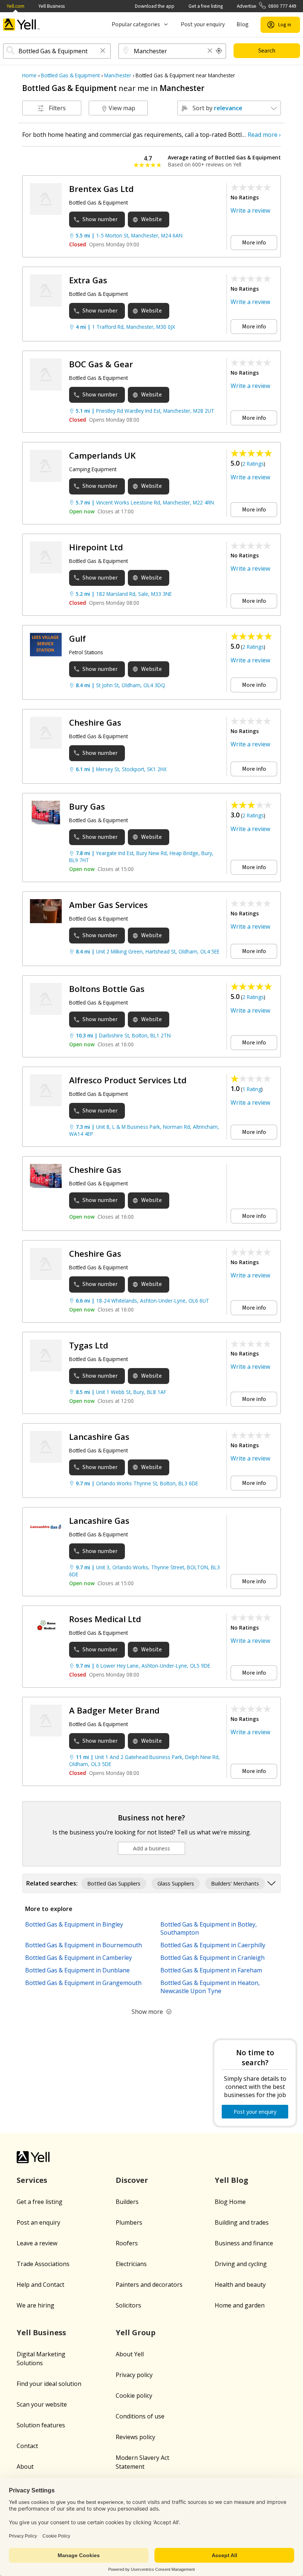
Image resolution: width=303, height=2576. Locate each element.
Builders (127, 2202)
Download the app (155, 6)
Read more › (264, 135)
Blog (243, 24)
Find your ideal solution (49, 2384)
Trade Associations (43, 2264)
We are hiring (35, 2305)
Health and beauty (240, 2285)
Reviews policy (135, 2437)
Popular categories (136, 24)
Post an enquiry (38, 2222)
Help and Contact (40, 2285)
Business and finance (244, 2243)
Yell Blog (231, 2180)
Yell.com (16, 6)
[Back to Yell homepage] (21, 25)
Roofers (127, 2243)
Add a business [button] (151, 1848)
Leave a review (37, 2243)
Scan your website (42, 2404)
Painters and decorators (149, 2285)
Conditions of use (140, 2416)
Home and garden (240, 2305)
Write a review (250, 210)
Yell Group (136, 2332)
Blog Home (230, 2202)
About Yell (130, 2354)
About (25, 2467)
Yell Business (52, 6)
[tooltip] (219, 51)
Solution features (41, 2425)
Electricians (131, 2264)
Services (32, 2180)
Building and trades (242, 2222)
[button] (103, 51)
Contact (27, 2446)
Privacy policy (134, 2375)
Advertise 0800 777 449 (267, 6)
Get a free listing (206, 6)
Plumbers (129, 2222)
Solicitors (128, 2305)
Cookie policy (134, 2396)
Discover (132, 2180)
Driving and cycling (241, 2264)
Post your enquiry (203, 24)
